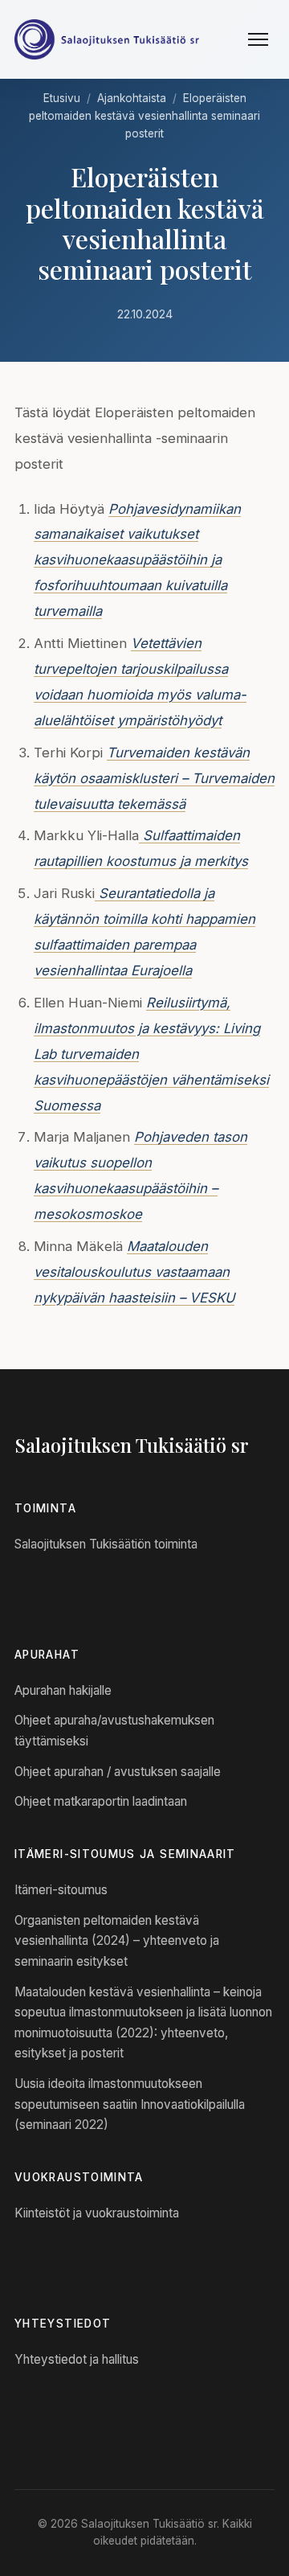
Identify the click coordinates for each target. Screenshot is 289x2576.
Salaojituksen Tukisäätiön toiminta (106, 1544)
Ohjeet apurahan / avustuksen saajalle (118, 1772)
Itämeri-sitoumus (61, 1890)
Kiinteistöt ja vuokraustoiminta (97, 2213)
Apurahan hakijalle (63, 1690)
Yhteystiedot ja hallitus (77, 2359)
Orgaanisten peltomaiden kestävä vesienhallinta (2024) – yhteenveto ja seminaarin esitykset (117, 1941)
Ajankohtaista (132, 98)
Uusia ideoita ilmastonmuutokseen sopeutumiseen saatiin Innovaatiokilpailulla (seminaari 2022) (130, 2104)
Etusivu (62, 98)
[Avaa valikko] (258, 39)
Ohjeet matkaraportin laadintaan (101, 1801)
